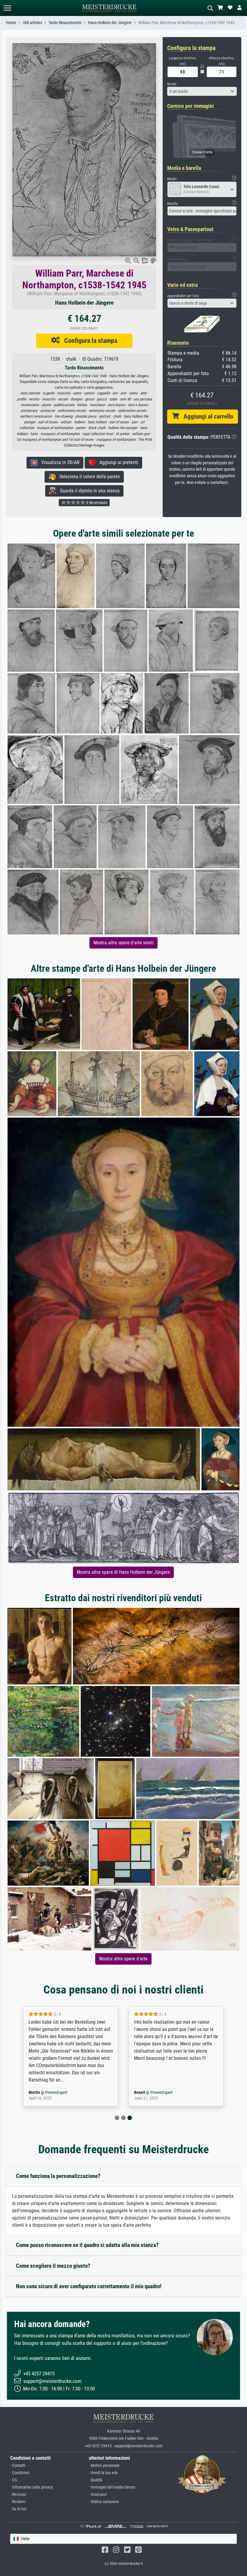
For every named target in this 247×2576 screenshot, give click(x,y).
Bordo (172, 84)
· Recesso (18, 2494)
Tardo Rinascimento (65, 23)
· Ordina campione (104, 2502)
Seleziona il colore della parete (88, 477)
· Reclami (18, 2502)
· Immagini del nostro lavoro (112, 2487)
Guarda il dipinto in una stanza (88, 491)
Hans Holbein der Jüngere (110, 23)
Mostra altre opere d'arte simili (123, 943)
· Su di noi (18, 2509)
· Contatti (18, 2466)
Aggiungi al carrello (206, 416)
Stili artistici (32, 23)
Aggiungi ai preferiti (117, 462)
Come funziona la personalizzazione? (58, 2176)
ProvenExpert (56, 2093)
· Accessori (98, 2494)
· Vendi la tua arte (103, 2473)
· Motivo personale (104, 2466)
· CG (14, 2480)
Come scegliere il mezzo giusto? (53, 2266)
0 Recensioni (96, 503)
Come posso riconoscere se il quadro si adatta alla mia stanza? (87, 2245)
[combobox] (202, 91)
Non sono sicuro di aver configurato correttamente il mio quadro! (89, 2286)
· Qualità (96, 2480)
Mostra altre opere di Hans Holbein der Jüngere (123, 1572)
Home (11, 23)
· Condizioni (20, 2473)
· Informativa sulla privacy (31, 2487)
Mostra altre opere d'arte (123, 1959)
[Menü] (7, 8)
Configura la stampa (88, 340)
